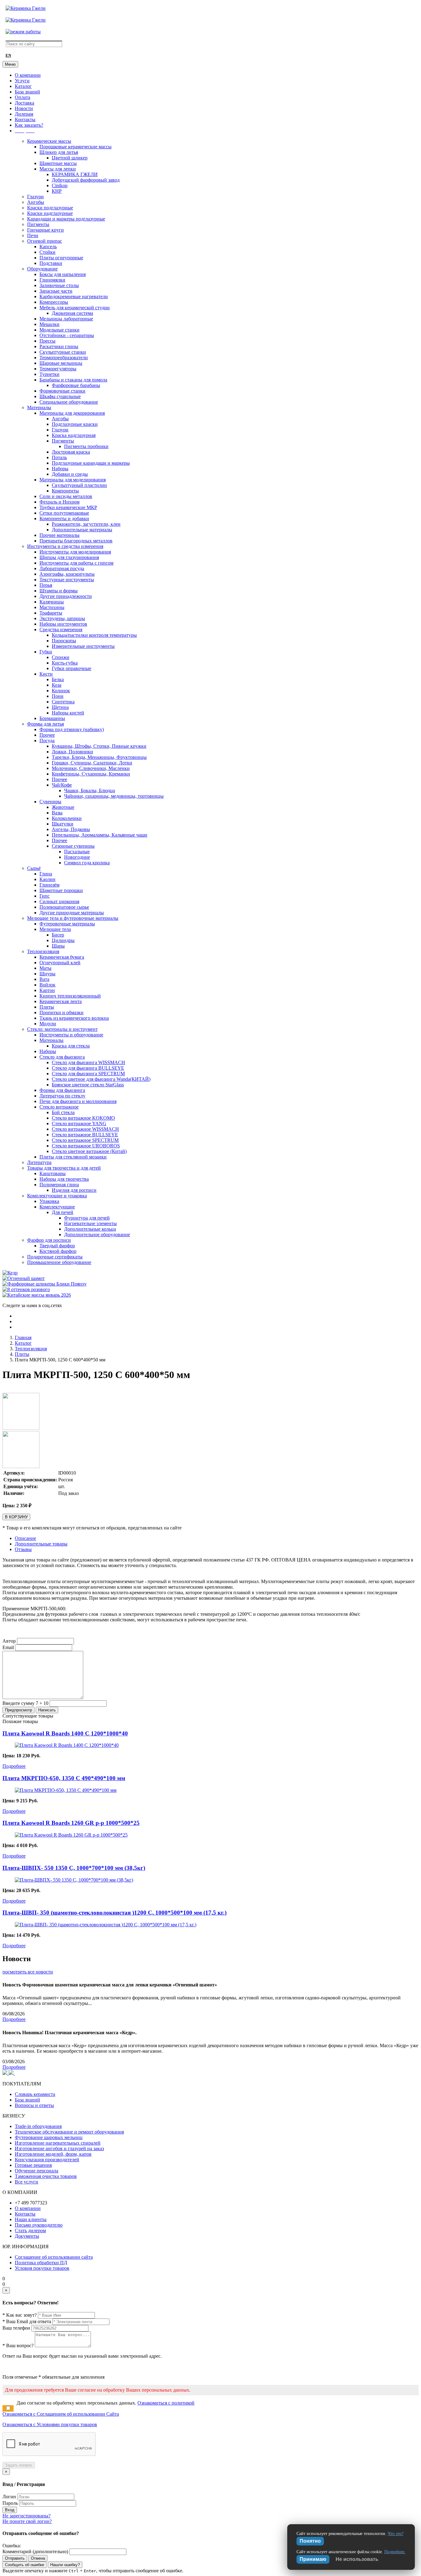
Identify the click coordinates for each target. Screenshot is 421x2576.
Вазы (57, 813)
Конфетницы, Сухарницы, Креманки (91, 774)
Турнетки (49, 374)
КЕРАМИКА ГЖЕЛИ (75, 174)
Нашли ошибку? (65, 2565)
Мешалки (49, 324)
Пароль (10, 2503)
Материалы (39, 407)
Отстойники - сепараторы (67, 335)
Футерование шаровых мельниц (49, 2137)
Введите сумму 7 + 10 (25, 1703)
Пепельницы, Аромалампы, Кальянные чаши (100, 835)
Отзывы (23, 1549)
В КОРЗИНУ (16, 1517)
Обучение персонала (37, 2171)
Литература (39, 1162)
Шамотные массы (58, 163)
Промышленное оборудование (59, 1262)
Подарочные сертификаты (55, 1257)
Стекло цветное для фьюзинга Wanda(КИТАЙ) (101, 1079)
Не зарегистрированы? (27, 2516)
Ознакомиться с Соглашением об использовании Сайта (61, 2414)
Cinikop (60, 185)
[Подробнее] (67, 1745)
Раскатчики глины (59, 346)
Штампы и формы (59, 591)
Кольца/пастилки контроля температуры (94, 635)
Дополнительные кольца (90, 1229)
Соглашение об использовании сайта (54, 2257)
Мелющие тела (55, 929)
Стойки (47, 252)
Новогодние (77, 857)
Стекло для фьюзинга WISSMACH (88, 1062)
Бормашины (52, 718)
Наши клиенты (31, 2219)
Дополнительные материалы (82, 530)
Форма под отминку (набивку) (72, 729)
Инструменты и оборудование (71, 1035)
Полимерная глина (59, 1185)
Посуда (47, 741)
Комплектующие (57, 1207)
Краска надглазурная (74, 435)
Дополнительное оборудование (97, 1235)
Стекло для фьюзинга (62, 1057)
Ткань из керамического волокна (74, 1018)
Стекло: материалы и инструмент (62, 1029)
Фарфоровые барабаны (76, 385)
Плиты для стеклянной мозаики (73, 1157)
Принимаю (313, 2559)
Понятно (310, 2541)
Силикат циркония (59, 901)
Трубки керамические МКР (68, 507)
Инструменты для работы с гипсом (76, 563)
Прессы (47, 341)
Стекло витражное (59, 1107)
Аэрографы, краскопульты (67, 574)
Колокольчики (67, 818)
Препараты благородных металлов (76, 541)
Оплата (22, 97)
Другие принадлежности (66, 596)
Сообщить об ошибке (25, 2565)
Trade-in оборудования (38, 2126)
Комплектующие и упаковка (57, 1196)
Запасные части (56, 291)
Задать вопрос (19, 2465)
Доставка (25, 103)
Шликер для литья (59, 152)
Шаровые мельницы (61, 363)
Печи (33, 235)
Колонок (61, 691)
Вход (10, 2510)
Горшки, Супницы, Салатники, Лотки (92, 763)
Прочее (47, 735)
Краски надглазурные (50, 213)
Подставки (51, 263)
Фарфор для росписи (49, 1240)
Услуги (22, 81)
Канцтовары (53, 1173)
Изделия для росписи (74, 1190)
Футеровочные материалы (67, 924)
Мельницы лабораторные (66, 319)
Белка (58, 679)
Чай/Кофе (62, 785)
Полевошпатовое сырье (64, 907)
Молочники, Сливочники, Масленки (91, 768)
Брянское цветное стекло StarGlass (88, 1085)
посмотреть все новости (28, 1972)
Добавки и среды (70, 474)
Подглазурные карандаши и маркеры (91, 463)
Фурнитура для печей (87, 1218)
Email (8, 1647)
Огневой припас (45, 241)
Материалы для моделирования (73, 480)
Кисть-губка (65, 663)
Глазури (35, 197)
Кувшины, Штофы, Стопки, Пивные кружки (99, 746)
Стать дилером (30, 2230)
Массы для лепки (58, 169)
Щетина (60, 707)
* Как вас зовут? (20, 2315)
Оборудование (42, 269)
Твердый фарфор (57, 1246)
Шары (58, 946)
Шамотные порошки (61, 890)
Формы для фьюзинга (62, 1090)
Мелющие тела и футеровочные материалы (73, 918)
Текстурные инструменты (67, 580)
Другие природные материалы (72, 913)
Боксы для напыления (63, 274)
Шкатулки (63, 824)
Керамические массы (49, 141)
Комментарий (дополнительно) (35, 2551)
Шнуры (47, 974)
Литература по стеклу (62, 1096)
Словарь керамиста (35, 2094)
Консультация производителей (47, 2160)
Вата (44, 979)
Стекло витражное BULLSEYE (85, 1135)
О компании (28, 75)
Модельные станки (59, 330)
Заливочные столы (59, 285)
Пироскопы (64, 641)
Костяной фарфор (58, 1251)
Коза (57, 685)
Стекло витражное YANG (79, 1123)
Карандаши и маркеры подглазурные (66, 219)
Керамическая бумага (62, 957)
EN (8, 56)
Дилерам (24, 114)
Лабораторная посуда (62, 568)
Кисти (46, 674)
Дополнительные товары (41, 1544)
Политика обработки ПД (41, 2263)
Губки (46, 652)
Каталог (23, 86)
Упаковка (49, 1201)
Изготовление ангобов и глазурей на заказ (59, 2148)
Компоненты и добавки (64, 518)
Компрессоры (54, 302)
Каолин (47, 879)
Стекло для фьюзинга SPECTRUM (88, 1074)
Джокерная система (72, 313)
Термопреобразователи (64, 358)
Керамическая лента (61, 1001)
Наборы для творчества (64, 1179)
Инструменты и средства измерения (65, 546)
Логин (9, 2497)
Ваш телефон (16, 2328)
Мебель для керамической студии (75, 308)
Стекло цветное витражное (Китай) (89, 1151)
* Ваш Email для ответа (27, 2321)
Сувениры (50, 802)
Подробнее (14, 1766)
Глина (46, 874)
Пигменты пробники (86, 446)
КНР (57, 191)
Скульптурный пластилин (79, 485)
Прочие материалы (59, 535)
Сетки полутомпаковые (64, 513)
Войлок (47, 985)
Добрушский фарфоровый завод (86, 180)
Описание (25, 1538)
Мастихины (52, 607)
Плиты (47, 1007)
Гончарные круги (45, 230)
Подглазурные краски (75, 424)
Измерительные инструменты (83, 646)
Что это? (396, 2534)
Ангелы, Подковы (71, 829)
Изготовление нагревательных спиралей (58, 2143)
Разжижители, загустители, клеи (86, 524)
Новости (24, 108)
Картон (47, 990)
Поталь (59, 457)
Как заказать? (29, 125)
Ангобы (36, 202)
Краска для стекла (71, 1046)
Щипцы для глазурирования (69, 557)
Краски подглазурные (50, 208)
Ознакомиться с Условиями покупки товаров (50, 2424)
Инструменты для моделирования (75, 552)
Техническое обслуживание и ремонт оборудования (69, 2132)
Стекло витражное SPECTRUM (85, 1140)
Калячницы (52, 602)
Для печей (63, 1212)
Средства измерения (61, 630)
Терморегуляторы (58, 369)
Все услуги (27, 2182)
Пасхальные (77, 852)
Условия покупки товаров (42, 2268)
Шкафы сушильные (60, 396)
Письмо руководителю (39, 2225)
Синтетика (63, 702)
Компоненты (65, 491)
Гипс (45, 896)
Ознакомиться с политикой (166, 2403)
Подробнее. (395, 2552)
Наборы (60, 469)
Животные (63, 807)
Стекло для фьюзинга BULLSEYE (88, 1068)
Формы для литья (45, 724)
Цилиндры (63, 940)
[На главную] (26, 8)
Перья (46, 585)
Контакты (25, 119)
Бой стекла (63, 1112)
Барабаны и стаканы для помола (73, 380)
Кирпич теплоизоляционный (70, 996)
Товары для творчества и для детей (64, 1168)
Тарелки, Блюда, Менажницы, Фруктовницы (99, 757)
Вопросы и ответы (34, 2105)
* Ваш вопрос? (18, 2346)
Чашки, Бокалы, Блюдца (90, 790)
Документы (27, 2236)
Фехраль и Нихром (59, 502)
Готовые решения (33, 2165)
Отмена (38, 2558)
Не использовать (357, 2559)
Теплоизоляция (43, 951)
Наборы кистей (68, 713)
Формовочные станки (62, 391)
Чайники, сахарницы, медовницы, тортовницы (114, 796)
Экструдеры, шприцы (62, 618)
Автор (9, 1641)
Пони (58, 696)
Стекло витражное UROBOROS (86, 1146)
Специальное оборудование (69, 402)
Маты (45, 968)
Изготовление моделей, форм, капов (53, 2154)
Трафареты (51, 613)
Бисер (58, 935)
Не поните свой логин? (27, 2521)
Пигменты (38, 224)
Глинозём (49, 885)
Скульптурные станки (63, 352)
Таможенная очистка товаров (46, 2176)
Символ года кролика (87, 863)
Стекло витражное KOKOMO (83, 1118)
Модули (48, 1024)
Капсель (48, 247)
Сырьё (34, 868)
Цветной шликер (70, 158)
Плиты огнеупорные (61, 258)
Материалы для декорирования (72, 413)
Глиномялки (52, 280)
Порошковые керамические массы (76, 147)
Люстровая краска (71, 452)
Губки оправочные (72, 668)
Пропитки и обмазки (61, 1012)
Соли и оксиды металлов (66, 496)
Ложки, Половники (72, 752)
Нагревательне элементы (90, 1223)
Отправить (15, 2558)
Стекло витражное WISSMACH (85, 1129)
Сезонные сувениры (73, 846)
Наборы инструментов (63, 624)
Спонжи (61, 657)
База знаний (27, 92)
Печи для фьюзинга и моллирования (78, 1101)
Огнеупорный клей (60, 963)
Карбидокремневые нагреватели (74, 296)
